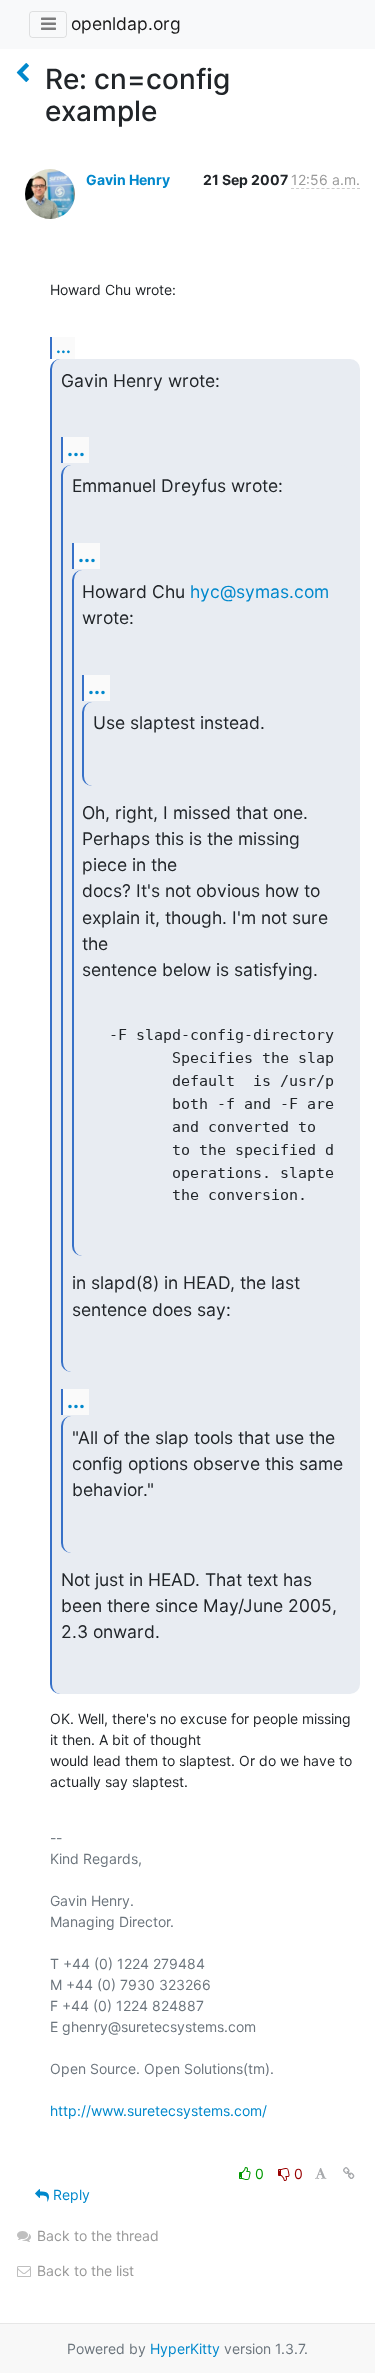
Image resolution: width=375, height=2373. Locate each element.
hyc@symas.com (259, 591)
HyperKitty (185, 2348)
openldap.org (126, 23)
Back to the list (83, 2270)
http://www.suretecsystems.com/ (158, 2110)
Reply (69, 2194)
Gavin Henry (128, 179)
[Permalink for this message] (349, 2173)
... (63, 347)
